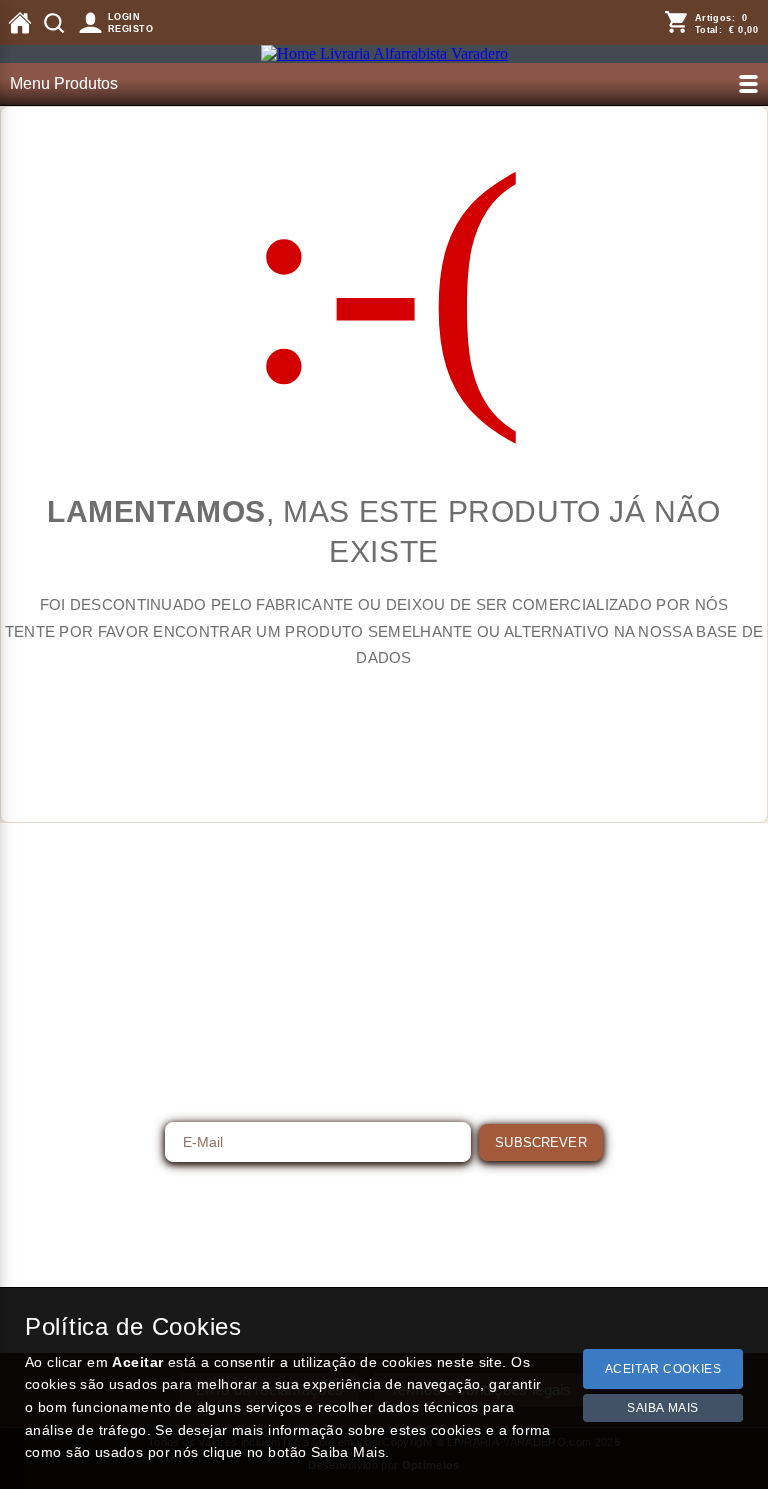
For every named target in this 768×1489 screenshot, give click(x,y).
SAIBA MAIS (663, 1408)
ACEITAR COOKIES (663, 1369)
